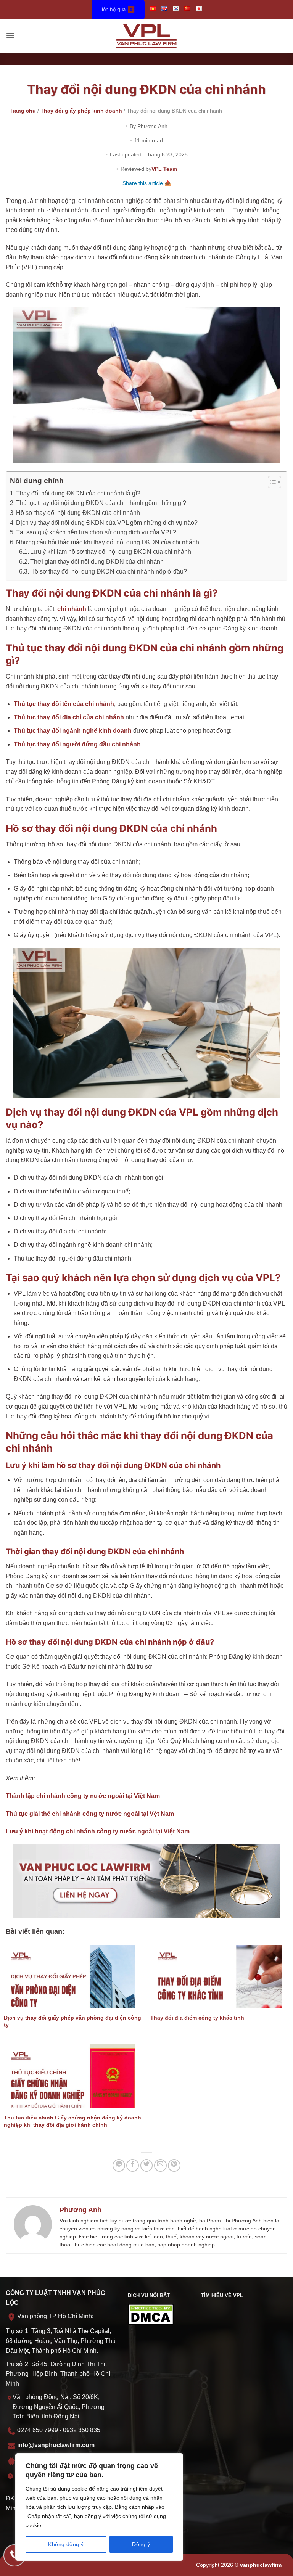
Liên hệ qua (112, 9)
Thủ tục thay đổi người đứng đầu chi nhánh (77, 744)
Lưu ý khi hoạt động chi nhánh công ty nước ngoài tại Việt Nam (98, 1831)
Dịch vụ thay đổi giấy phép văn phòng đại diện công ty (72, 2021)
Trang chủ (23, 111)
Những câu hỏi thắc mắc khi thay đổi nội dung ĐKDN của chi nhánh (108, 542)
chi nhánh (72, 609)
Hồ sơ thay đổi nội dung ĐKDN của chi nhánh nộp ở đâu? (109, 572)
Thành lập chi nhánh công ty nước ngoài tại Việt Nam (83, 1796)
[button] (10, 36)
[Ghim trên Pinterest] (174, 2165)
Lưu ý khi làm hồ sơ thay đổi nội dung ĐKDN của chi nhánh (111, 552)
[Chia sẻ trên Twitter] (147, 2165)
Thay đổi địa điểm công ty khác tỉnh (197, 2018)
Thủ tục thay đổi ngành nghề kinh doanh (73, 731)
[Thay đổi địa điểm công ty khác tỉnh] (220, 1976)
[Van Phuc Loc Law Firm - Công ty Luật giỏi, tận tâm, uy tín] (147, 36)
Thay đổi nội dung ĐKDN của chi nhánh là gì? (78, 493)
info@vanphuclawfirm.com (56, 2445)
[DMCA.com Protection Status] (151, 2314)
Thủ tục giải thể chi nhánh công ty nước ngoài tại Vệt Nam (90, 1814)
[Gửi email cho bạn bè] (160, 2165)
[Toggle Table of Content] (271, 482)
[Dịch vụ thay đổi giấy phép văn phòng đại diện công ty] (73, 1976)
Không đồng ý (66, 2544)
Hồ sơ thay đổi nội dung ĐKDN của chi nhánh (78, 513)
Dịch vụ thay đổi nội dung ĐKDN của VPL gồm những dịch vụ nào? (107, 523)
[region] (99, 2507)
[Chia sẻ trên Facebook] (133, 2165)
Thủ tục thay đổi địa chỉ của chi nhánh (69, 717)
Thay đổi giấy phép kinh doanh (81, 111)
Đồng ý (141, 2544)
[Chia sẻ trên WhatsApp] (119, 2165)
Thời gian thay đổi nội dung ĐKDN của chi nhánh (97, 562)
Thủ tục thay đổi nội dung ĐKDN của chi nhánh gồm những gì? (101, 503)
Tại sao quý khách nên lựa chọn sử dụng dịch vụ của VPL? (96, 532)
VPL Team (164, 169)
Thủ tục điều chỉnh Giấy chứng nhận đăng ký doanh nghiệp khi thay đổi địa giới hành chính (72, 2121)
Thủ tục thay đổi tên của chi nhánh (64, 704)
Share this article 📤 (147, 183)
